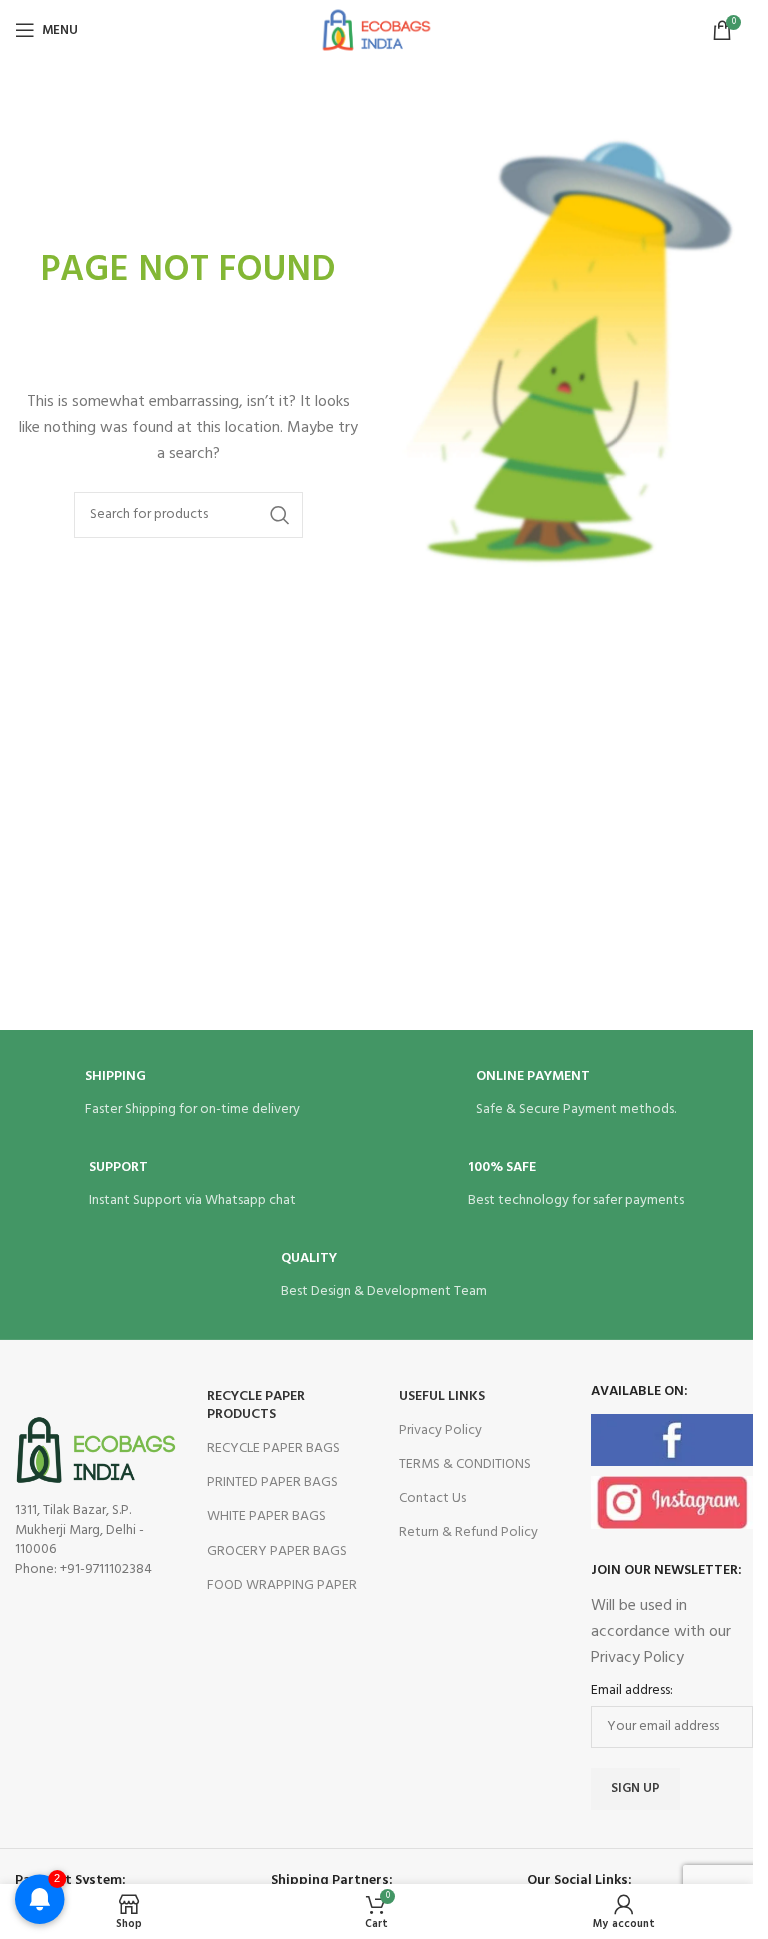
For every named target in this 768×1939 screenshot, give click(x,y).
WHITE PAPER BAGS (266, 1516)
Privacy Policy (440, 1430)
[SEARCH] (280, 515)
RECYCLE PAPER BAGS (273, 1448)
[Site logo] (376, 30)
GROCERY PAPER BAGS (277, 1551)
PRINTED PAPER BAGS (272, 1482)
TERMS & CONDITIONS (465, 1464)
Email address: (632, 1691)
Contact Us (432, 1498)
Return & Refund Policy (468, 1532)
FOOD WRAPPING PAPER (282, 1585)
